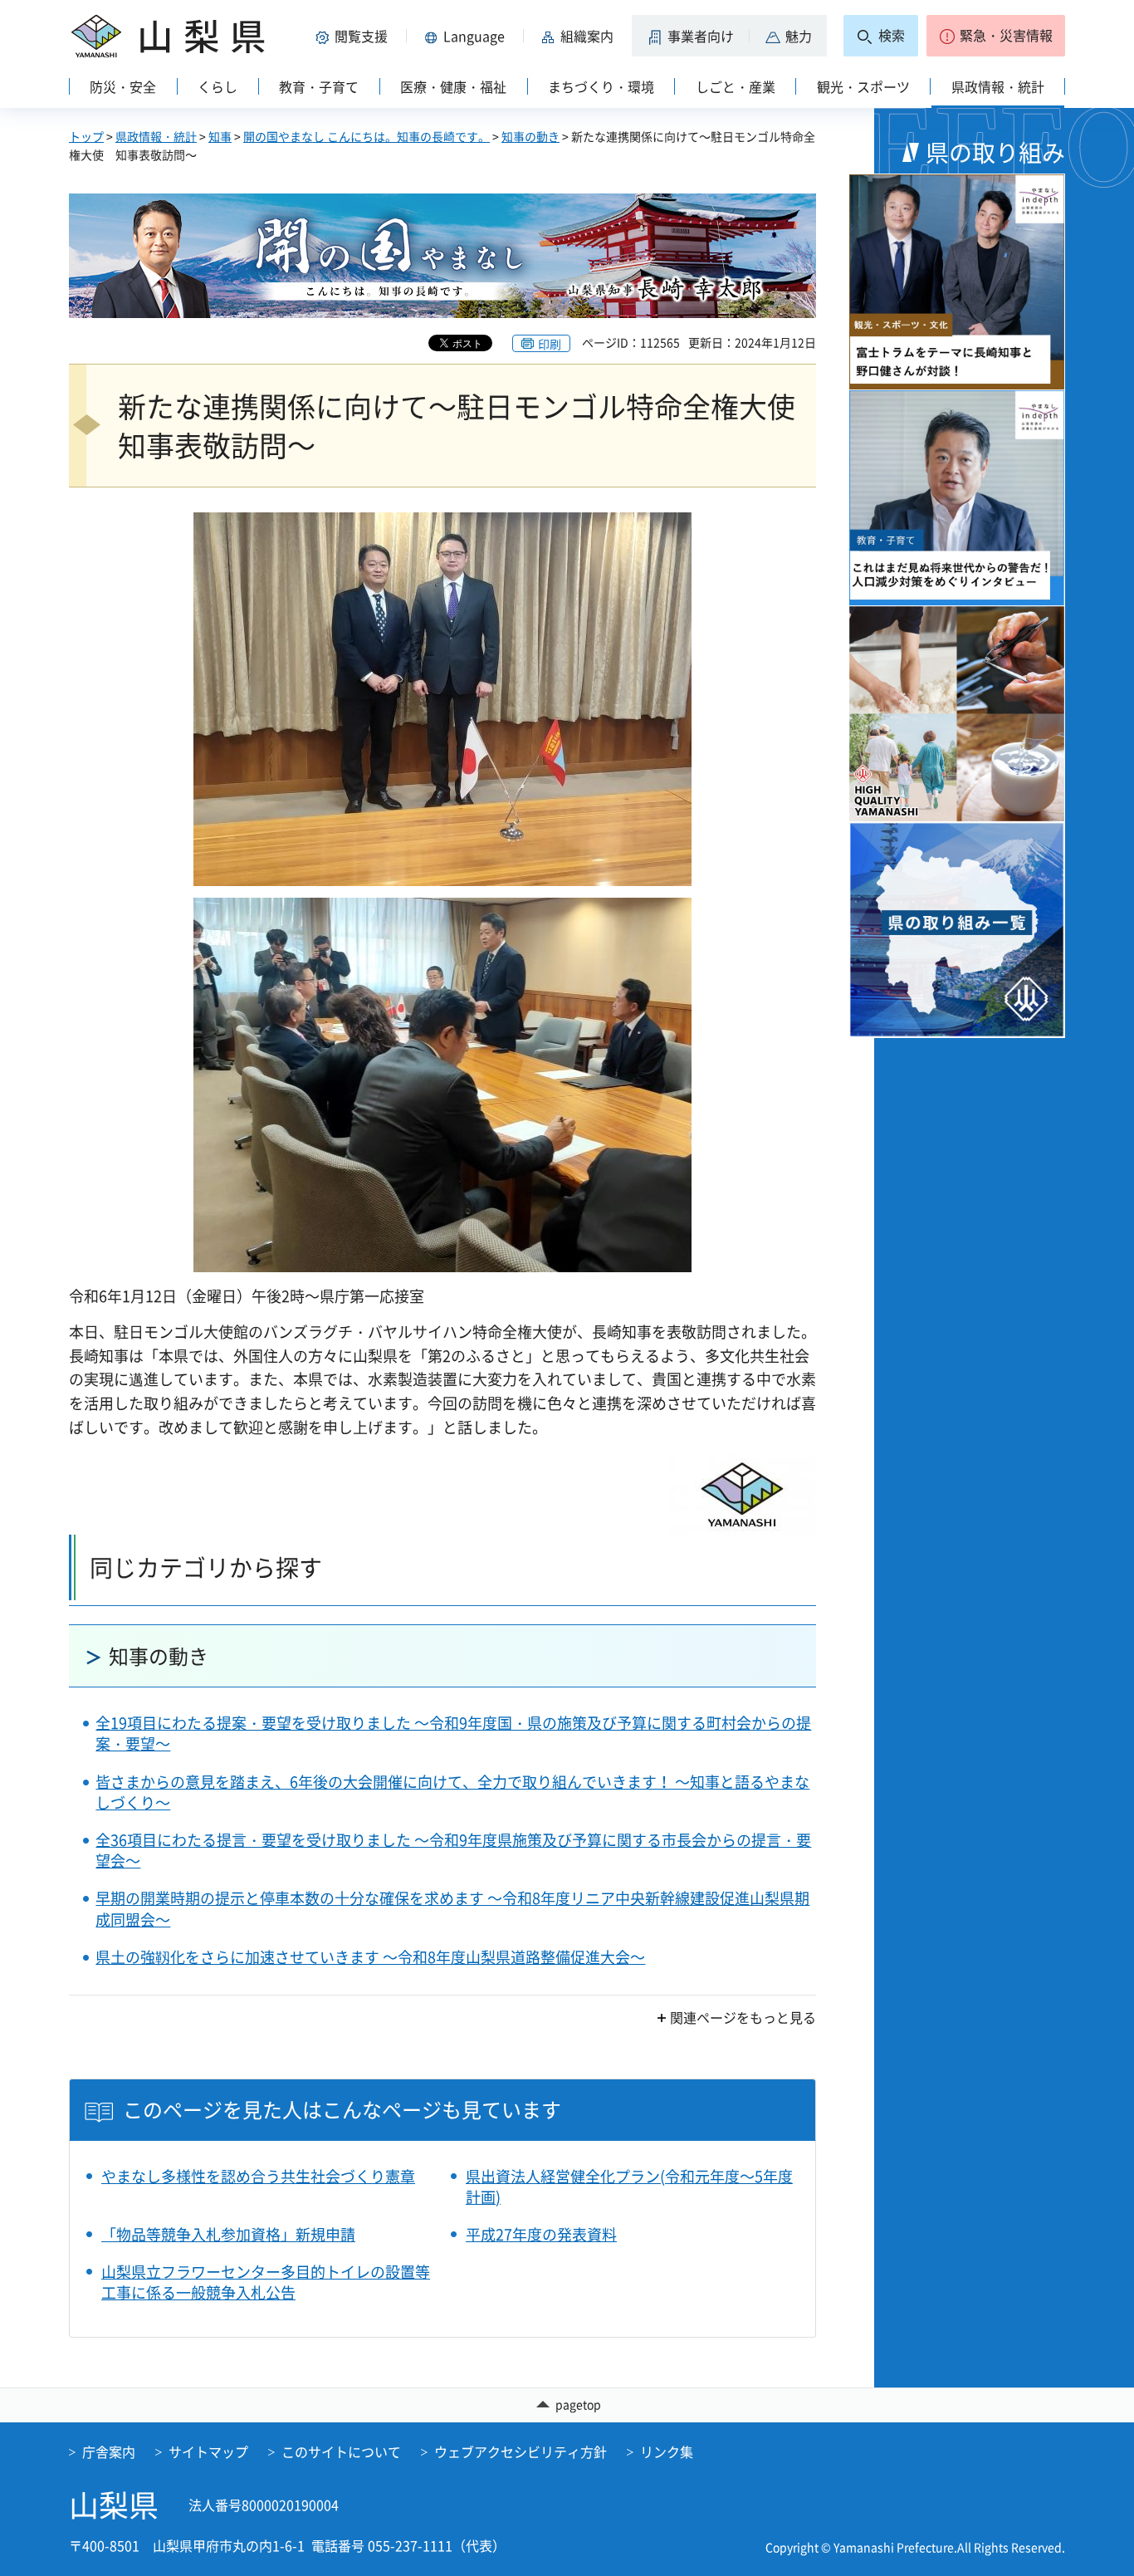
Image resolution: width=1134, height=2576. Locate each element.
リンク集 (667, 2451)
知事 (220, 136)
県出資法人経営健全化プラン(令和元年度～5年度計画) (629, 2187)
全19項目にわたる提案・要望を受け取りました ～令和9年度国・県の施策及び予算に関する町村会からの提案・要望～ (453, 1733)
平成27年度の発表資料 (541, 2234)
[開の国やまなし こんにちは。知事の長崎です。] (442, 256)
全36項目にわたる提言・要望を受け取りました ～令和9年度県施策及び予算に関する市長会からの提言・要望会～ (453, 1850)
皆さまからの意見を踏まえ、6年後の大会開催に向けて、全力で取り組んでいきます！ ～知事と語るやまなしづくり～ (452, 1792)
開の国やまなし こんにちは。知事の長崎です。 (367, 136)
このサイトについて (341, 2451)
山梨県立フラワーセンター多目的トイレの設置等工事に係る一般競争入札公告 (266, 2282)
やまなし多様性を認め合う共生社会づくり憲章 (258, 2176)
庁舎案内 (109, 2451)
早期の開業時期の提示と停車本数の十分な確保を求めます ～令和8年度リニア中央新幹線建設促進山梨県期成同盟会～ (452, 1908)
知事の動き (530, 136)
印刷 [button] (550, 344)
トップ (86, 136)
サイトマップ (208, 2451)
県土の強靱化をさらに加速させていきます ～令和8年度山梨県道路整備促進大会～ (370, 1957)
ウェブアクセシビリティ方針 (521, 2451)
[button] (354, 36)
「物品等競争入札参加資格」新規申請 (228, 2234)
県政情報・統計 (156, 136)
